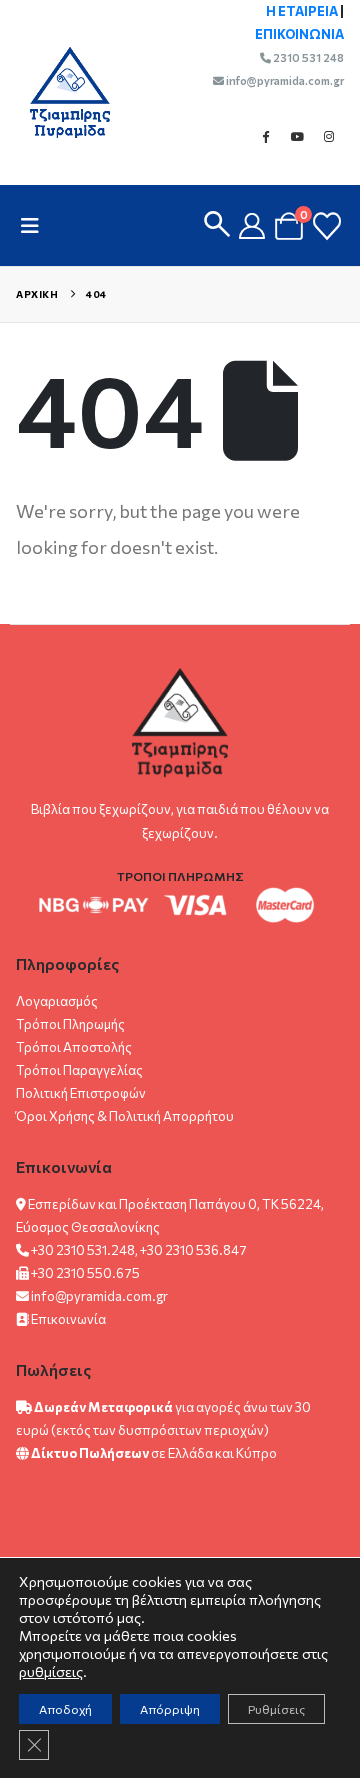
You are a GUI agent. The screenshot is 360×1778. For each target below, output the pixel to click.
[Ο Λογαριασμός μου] (252, 226)
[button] (36, 225)
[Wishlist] (327, 226)
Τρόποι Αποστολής (74, 1047)
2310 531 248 (307, 57)
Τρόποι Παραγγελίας (79, 1070)
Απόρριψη (170, 1709)
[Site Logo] (60, 92)
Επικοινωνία (68, 1319)
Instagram (329, 136)
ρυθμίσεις (51, 1671)
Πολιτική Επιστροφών (81, 1093)
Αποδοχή (65, 1709)
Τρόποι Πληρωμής (70, 1024)
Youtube (297, 136)
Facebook (265, 136)
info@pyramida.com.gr (284, 80)
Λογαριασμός (57, 1001)
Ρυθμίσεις (276, 1709)
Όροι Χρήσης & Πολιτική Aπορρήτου (125, 1116)
